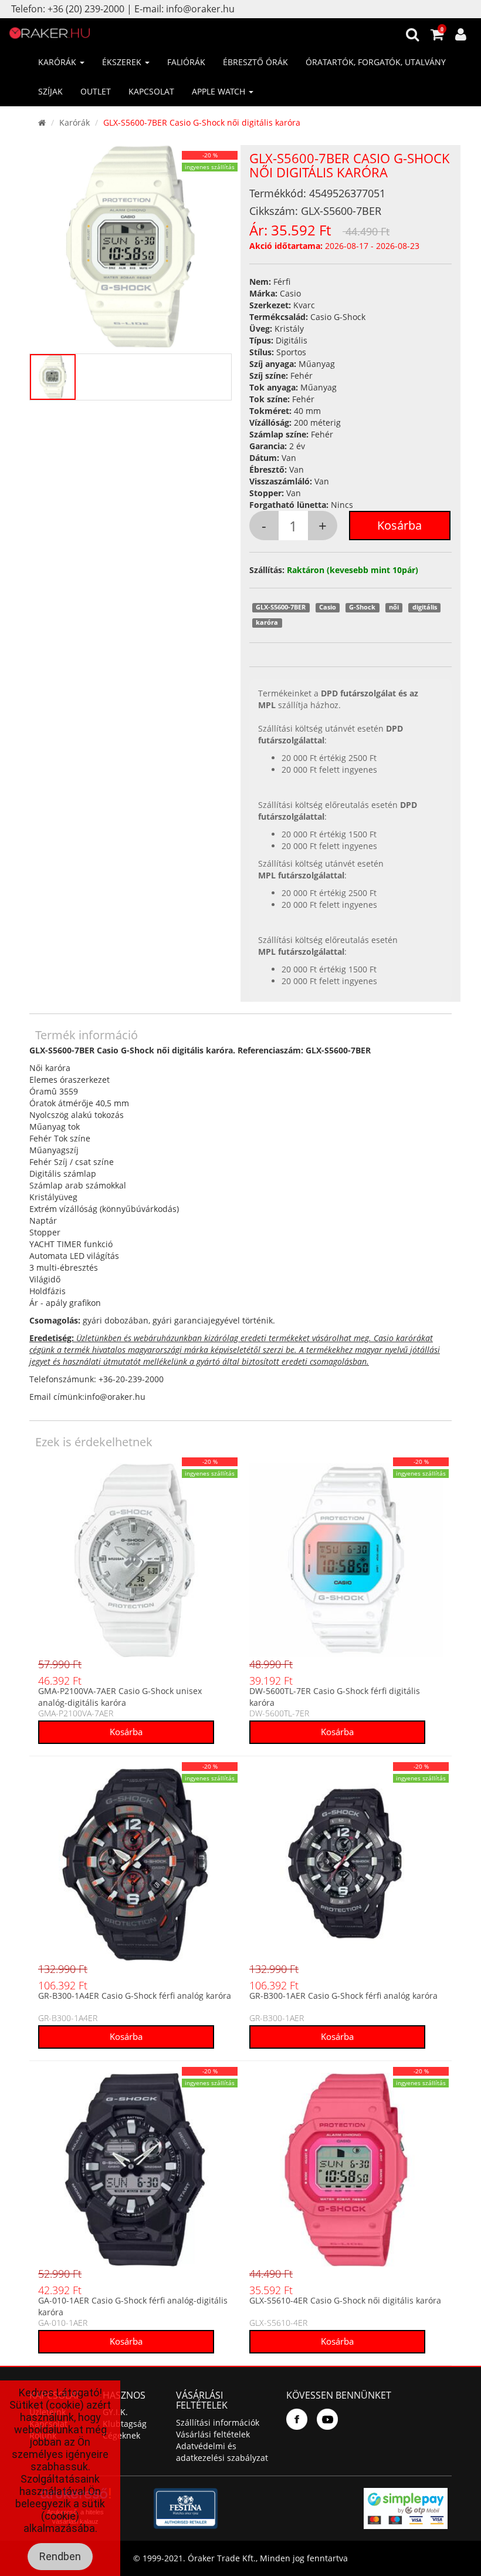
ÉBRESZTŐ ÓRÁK (255, 62)
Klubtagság (125, 2424)
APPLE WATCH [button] (220, 91)
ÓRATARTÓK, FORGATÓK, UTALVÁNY (376, 62)
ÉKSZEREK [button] (123, 62)
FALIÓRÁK (186, 62)
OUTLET (96, 91)
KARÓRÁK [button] (58, 62)
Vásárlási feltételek (213, 2434)
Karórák (74, 122)
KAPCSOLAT (151, 91)
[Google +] (327, 2419)
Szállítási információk (218, 2422)
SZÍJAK (50, 91)
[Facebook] (297, 2419)
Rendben (60, 2556)
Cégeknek (121, 2435)
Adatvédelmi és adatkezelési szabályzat (222, 2452)
